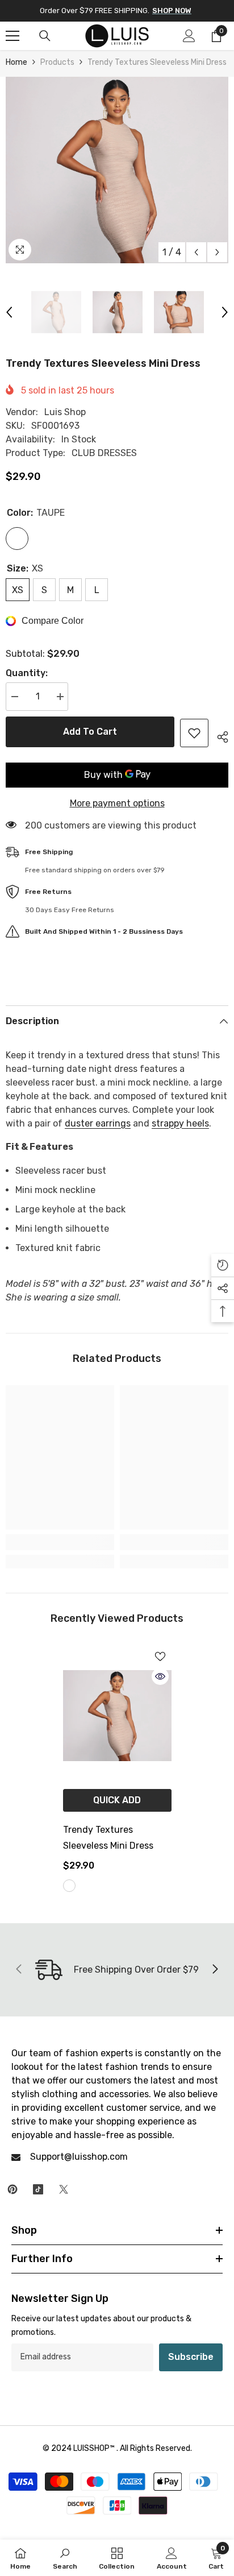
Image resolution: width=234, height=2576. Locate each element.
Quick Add (117, 1800)
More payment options (117, 803)
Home (16, 62)
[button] (196, 252)
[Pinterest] (12, 2189)
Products (57, 62)
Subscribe (191, 2357)
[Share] (218, 735)
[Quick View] (160, 1676)
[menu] (12, 36)
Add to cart (90, 732)
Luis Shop (65, 412)
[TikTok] (38, 2189)
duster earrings (98, 1123)
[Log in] (189, 36)
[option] (117, 170)
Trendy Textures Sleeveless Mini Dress (108, 1838)
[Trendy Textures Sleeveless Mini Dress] (117, 1716)
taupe (69, 1886)
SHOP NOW (172, 11)
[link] (60, 1542)
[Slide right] (215, 1970)
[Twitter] (64, 2189)
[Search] (45, 36)
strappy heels (180, 1123)
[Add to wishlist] (194, 733)
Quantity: (27, 673)
